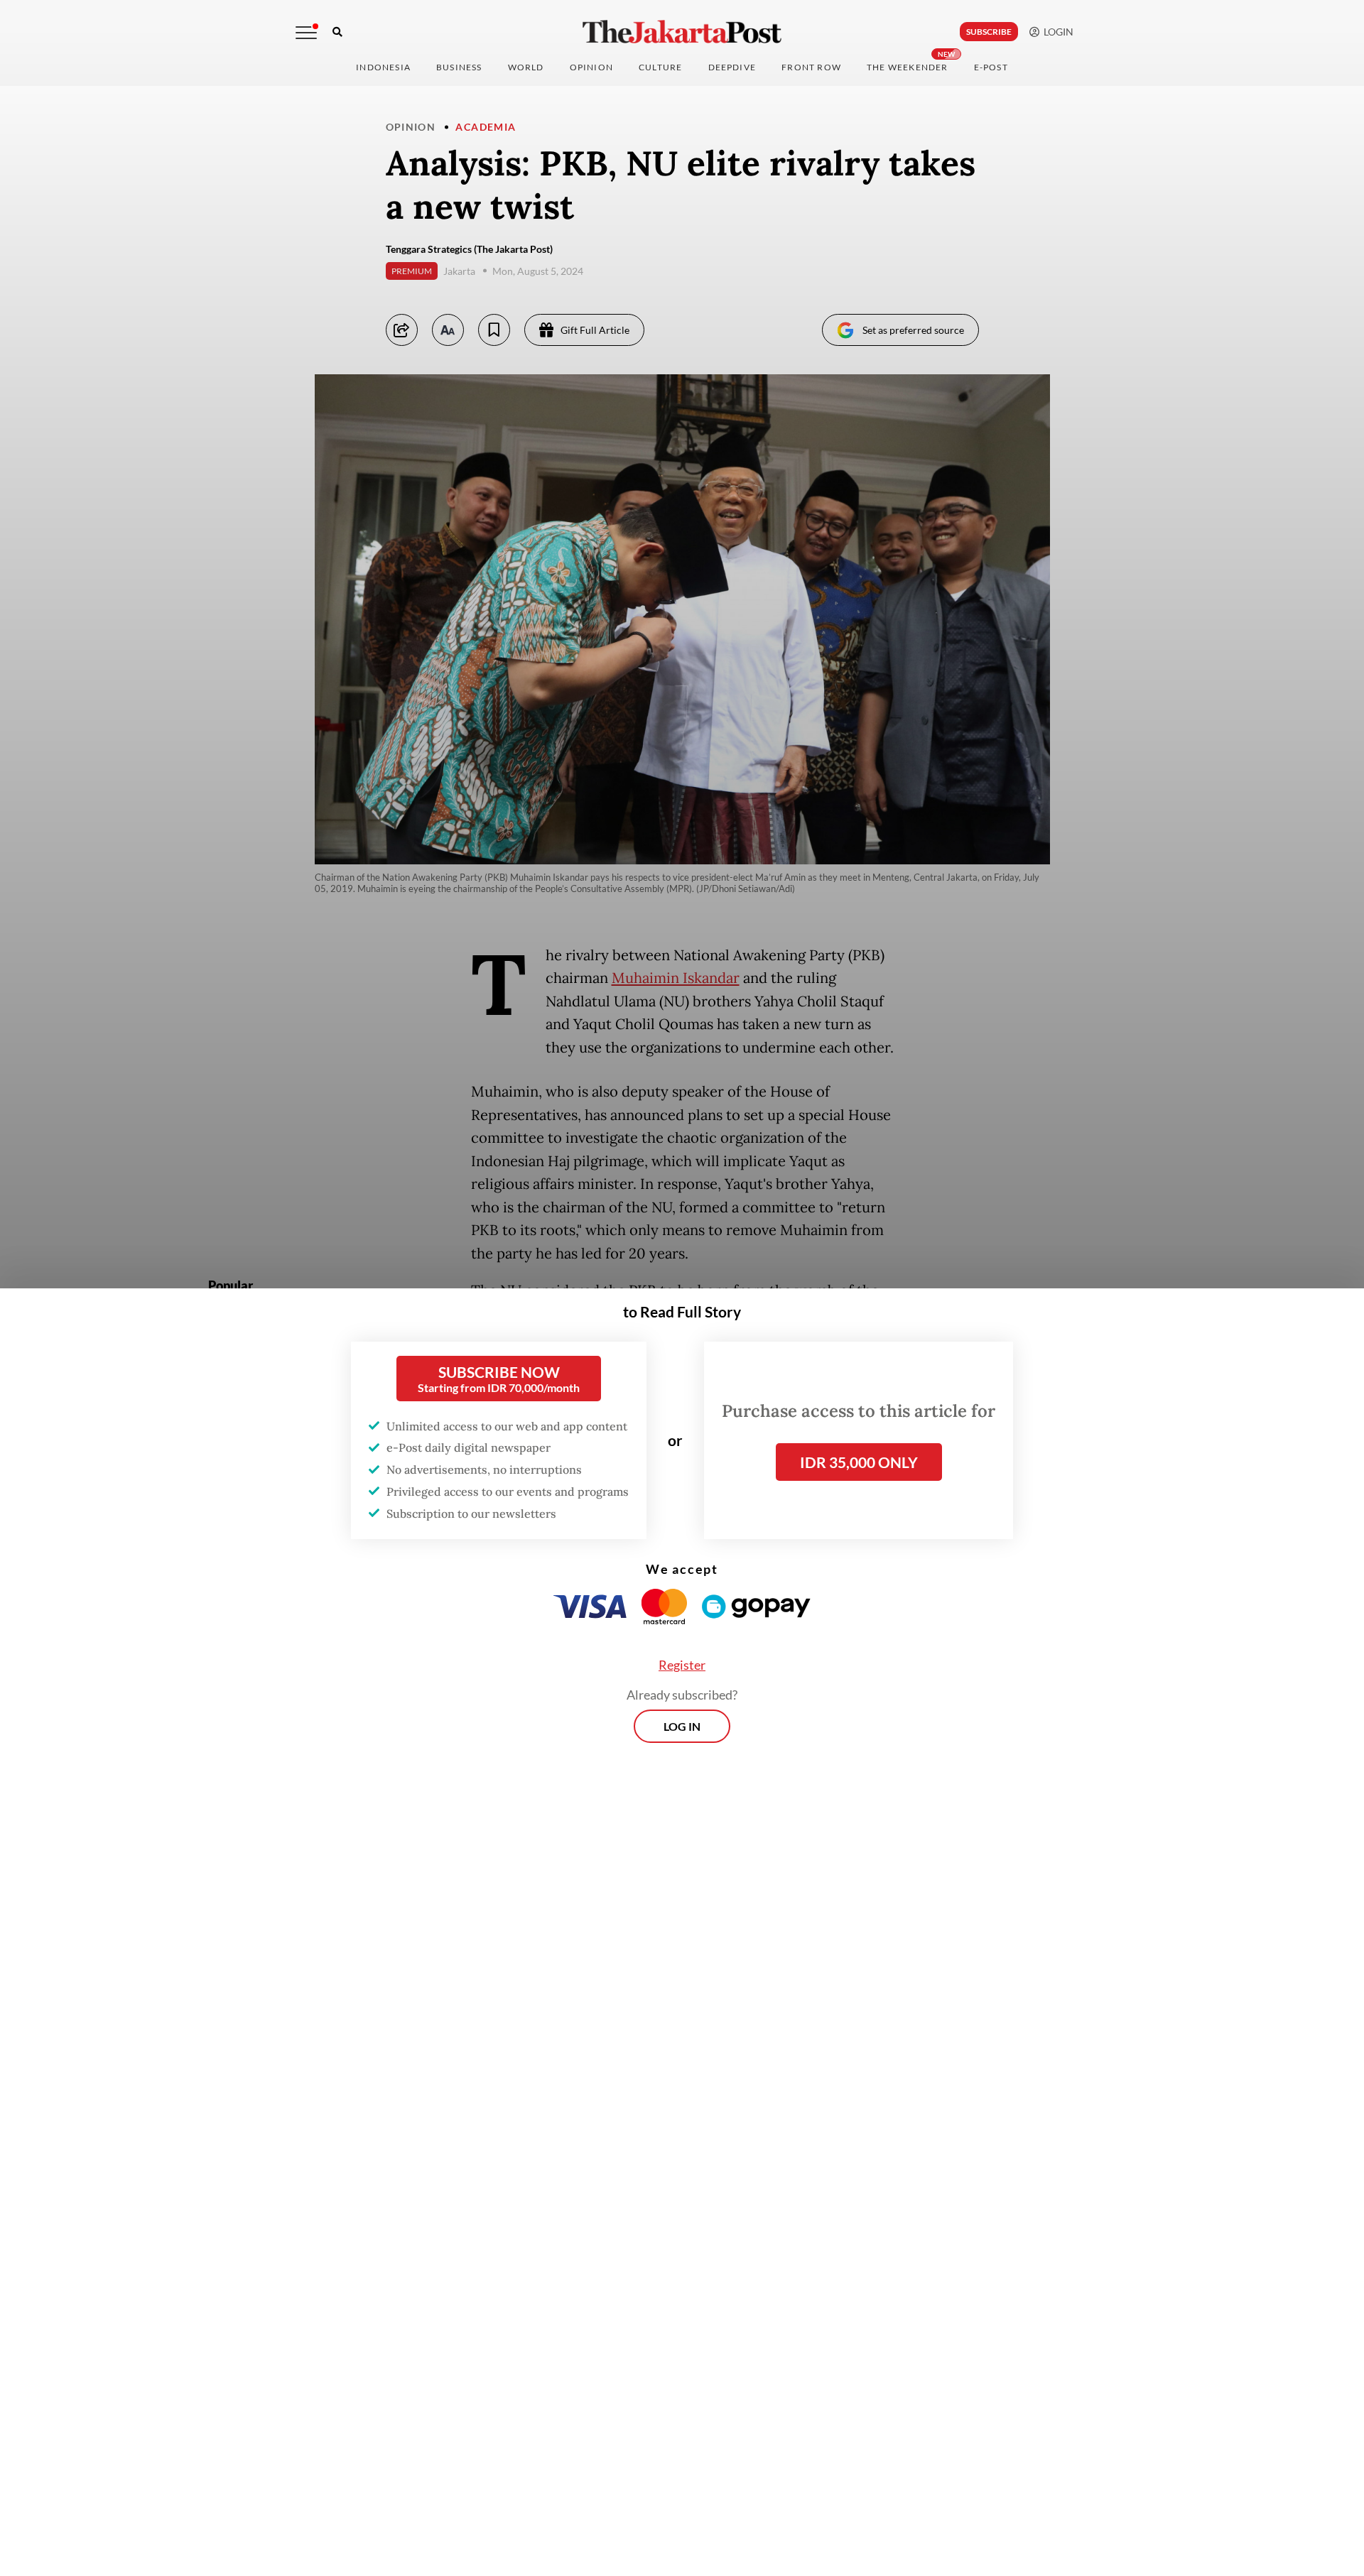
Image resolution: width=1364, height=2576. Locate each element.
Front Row (811, 67)
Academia (486, 127)
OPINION (591, 67)
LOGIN (1056, 32)
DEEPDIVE (732, 67)
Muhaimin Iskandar (676, 978)
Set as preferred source (913, 330)
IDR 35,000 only (859, 1462)
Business (459, 67)
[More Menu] (306, 33)
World (526, 67)
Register (682, 1665)
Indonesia (383, 67)
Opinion (411, 127)
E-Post (991, 67)
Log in (682, 1726)
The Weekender (908, 67)
